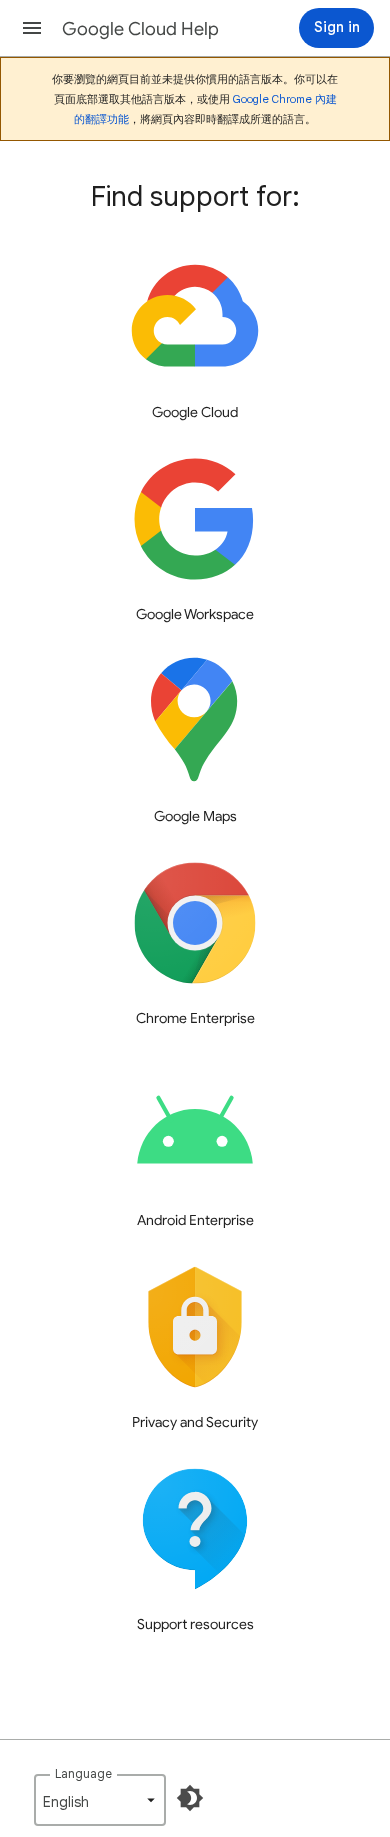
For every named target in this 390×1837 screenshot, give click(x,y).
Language (83, 1773)
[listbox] (100, 1800)
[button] (32, 28)
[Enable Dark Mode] (190, 1798)
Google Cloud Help (140, 29)
